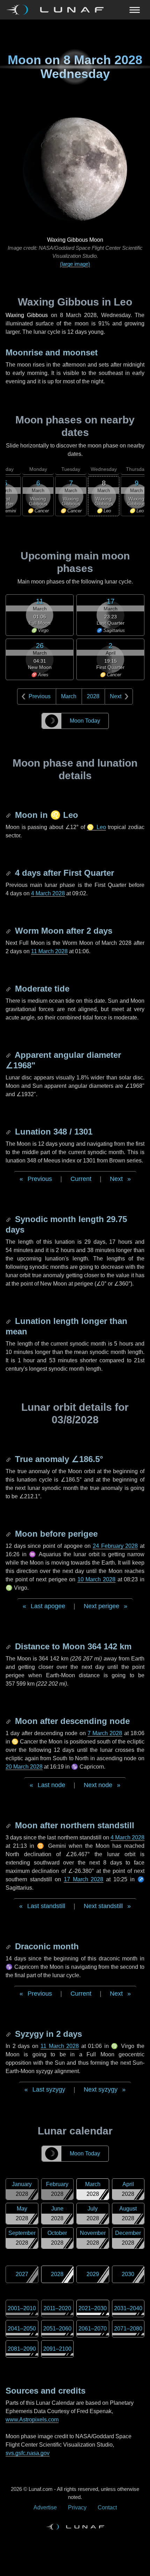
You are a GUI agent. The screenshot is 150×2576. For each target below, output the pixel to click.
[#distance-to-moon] (9, 1646)
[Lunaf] (58, 10)
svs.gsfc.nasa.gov (28, 2453)
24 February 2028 (115, 1546)
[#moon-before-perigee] (9, 1534)
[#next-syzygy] (9, 2034)
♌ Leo (96, 827)
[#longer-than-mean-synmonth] (9, 1321)
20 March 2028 (24, 1767)
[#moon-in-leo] (9, 815)
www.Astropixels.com (32, 2420)
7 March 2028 (105, 1733)
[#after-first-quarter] (9, 873)
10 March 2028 (96, 1579)
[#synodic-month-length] (9, 1219)
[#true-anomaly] (9, 1459)
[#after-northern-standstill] (9, 1825)
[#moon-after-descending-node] (9, 1721)
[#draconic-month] (9, 1946)
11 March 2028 (49, 951)
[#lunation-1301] (9, 1132)
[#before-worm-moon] (9, 931)
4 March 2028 (48, 893)
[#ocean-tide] (9, 989)
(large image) (75, 264)
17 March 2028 (84, 1879)
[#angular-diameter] (9, 1055)
